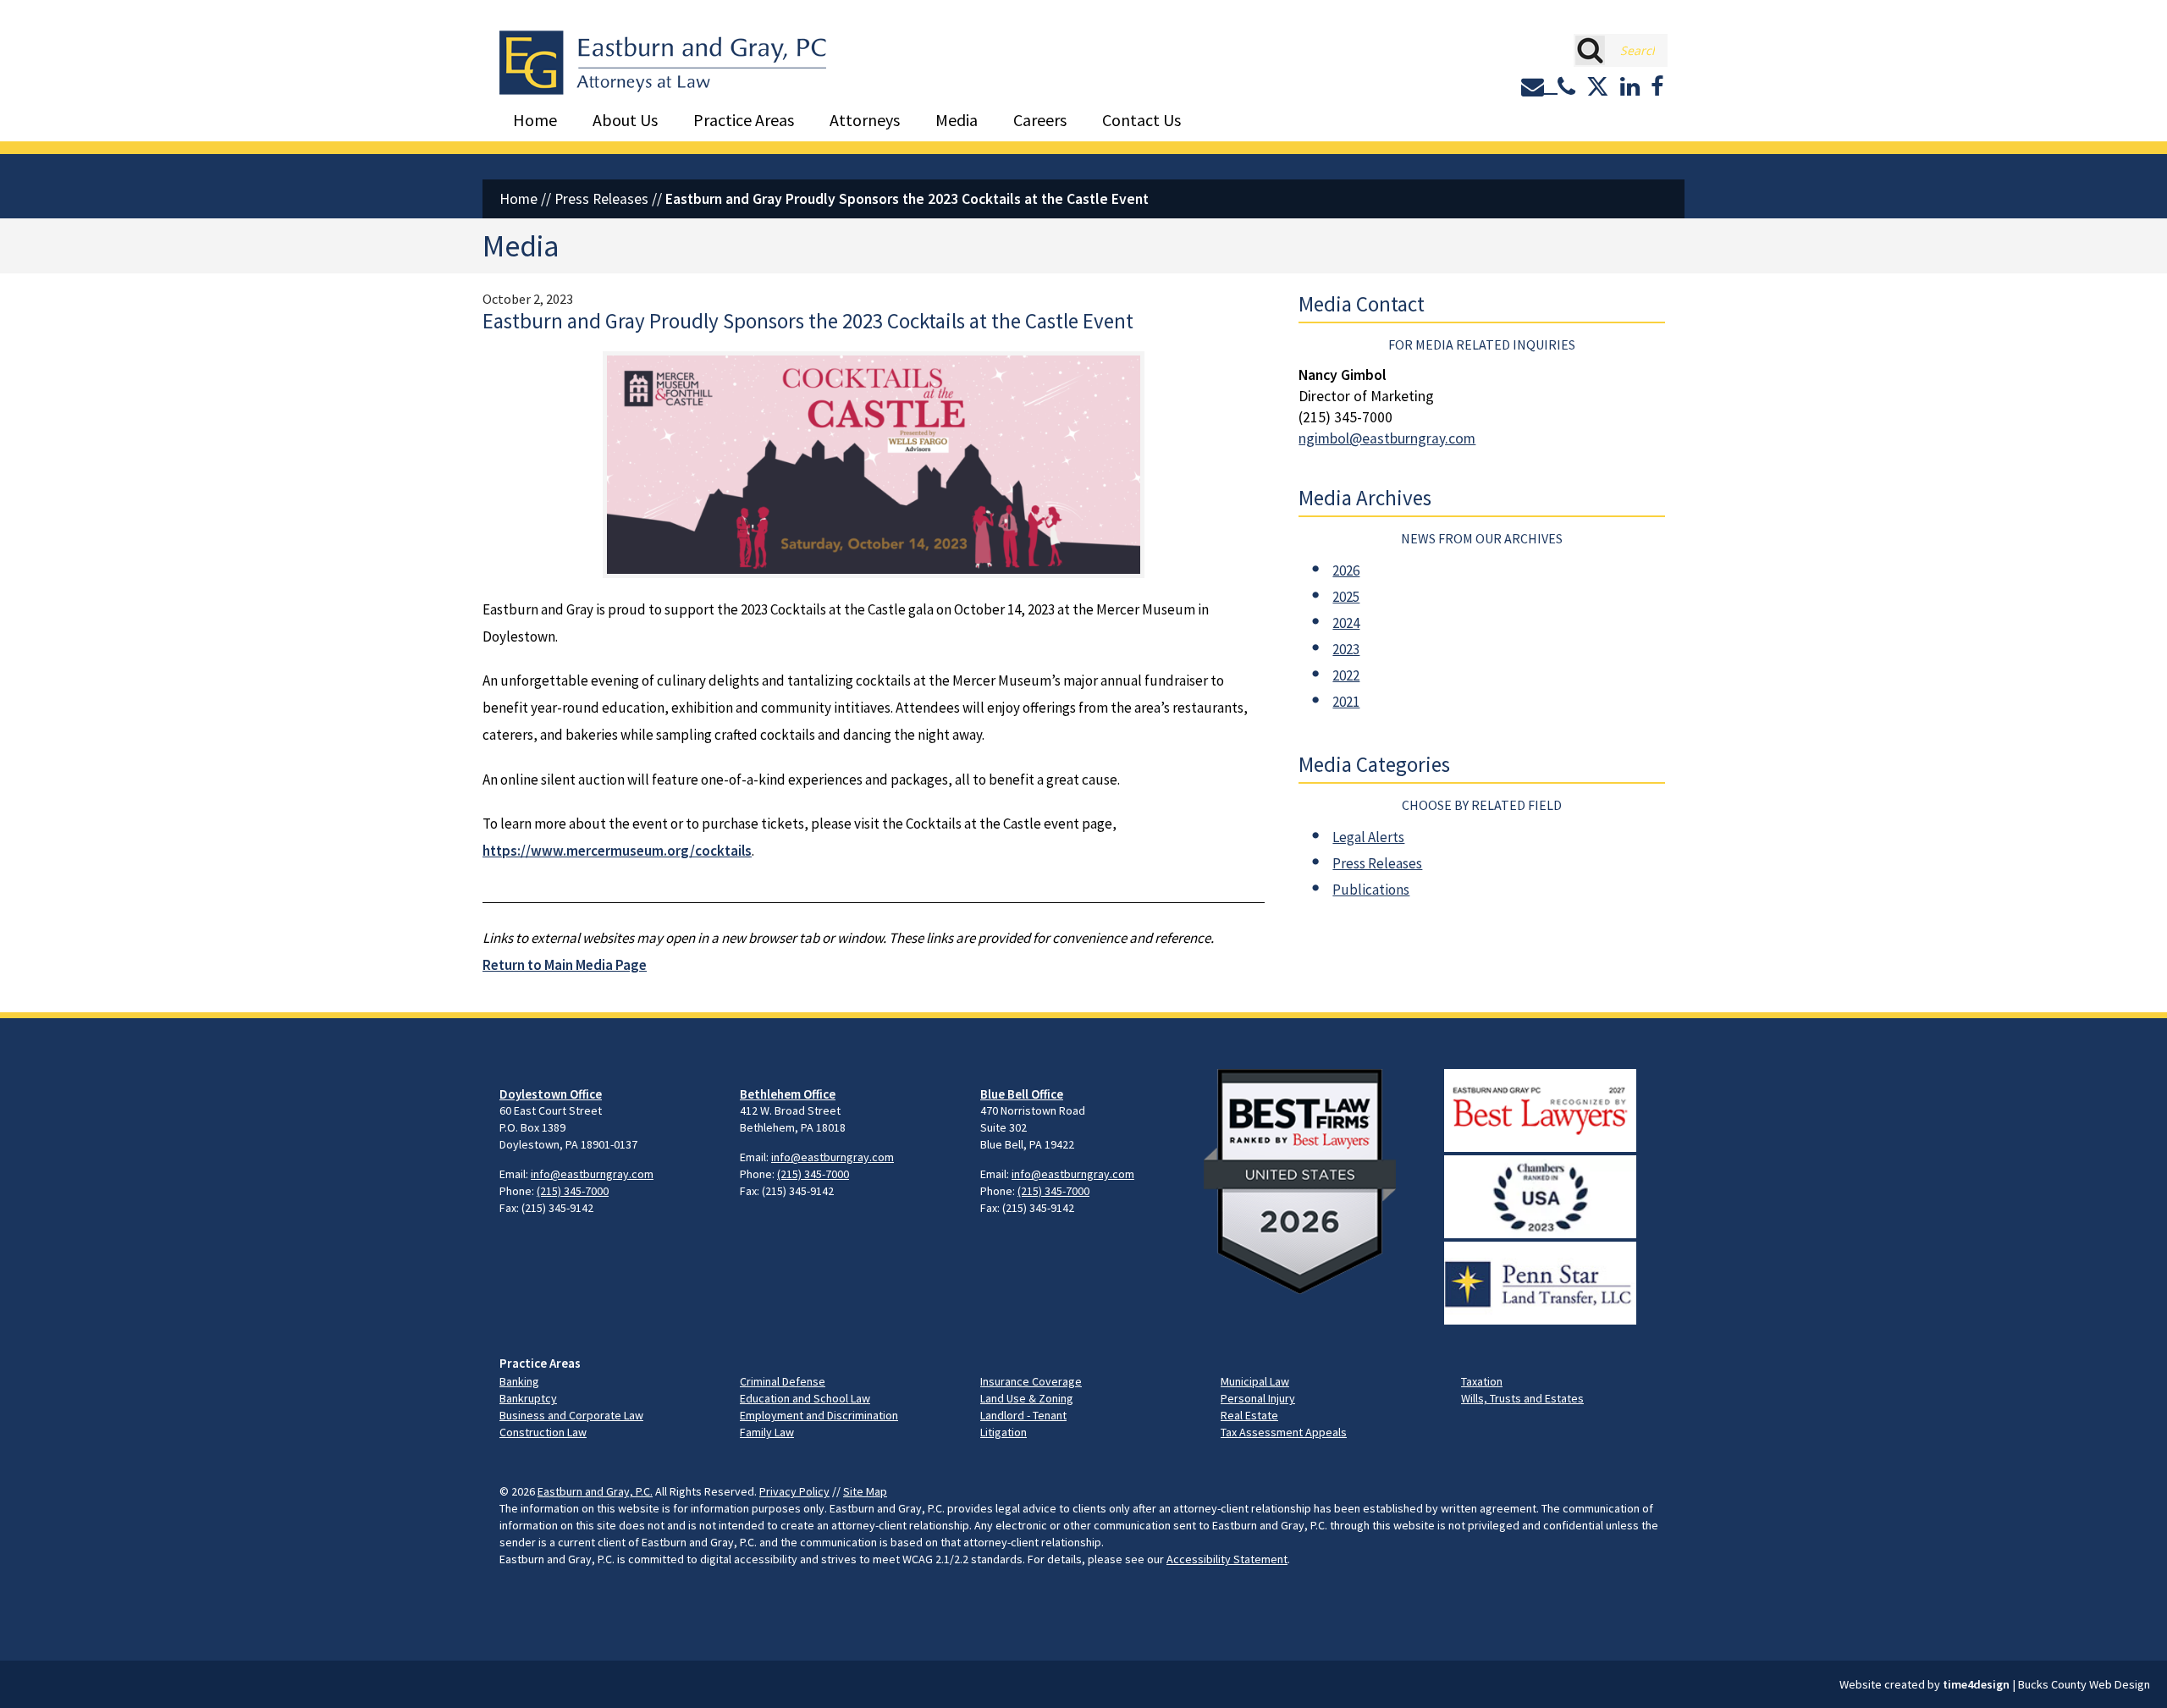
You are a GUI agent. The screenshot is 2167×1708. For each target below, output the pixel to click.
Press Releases (601, 199)
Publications (1371, 890)
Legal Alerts (1368, 837)
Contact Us (1141, 120)
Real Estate (1249, 1415)
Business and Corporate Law (571, 1415)
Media (957, 120)
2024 (1346, 623)
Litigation (1004, 1432)
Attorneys (865, 120)
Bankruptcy (528, 1398)
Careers (1040, 120)
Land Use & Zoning (1027, 1398)
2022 (1346, 675)
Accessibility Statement (1227, 1559)
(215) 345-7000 (573, 1191)
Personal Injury (1258, 1398)
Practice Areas (744, 120)
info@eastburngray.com (592, 1174)
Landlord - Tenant (1023, 1415)
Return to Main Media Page (565, 965)
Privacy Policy (794, 1491)
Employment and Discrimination (819, 1415)
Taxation (1482, 1381)
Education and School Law (805, 1398)
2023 (1346, 649)
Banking (519, 1381)
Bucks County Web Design (2084, 1684)
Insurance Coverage (1031, 1381)
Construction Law (543, 1432)
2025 (1346, 597)
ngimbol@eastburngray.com (1387, 438)
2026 (1346, 570)
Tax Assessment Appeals (1284, 1432)
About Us (625, 120)
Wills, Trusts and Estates (1522, 1398)
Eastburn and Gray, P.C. (595, 1491)
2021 (1346, 702)
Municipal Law (1255, 1381)
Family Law (767, 1432)
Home (535, 120)
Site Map (865, 1491)
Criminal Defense (783, 1381)
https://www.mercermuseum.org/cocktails (617, 851)
